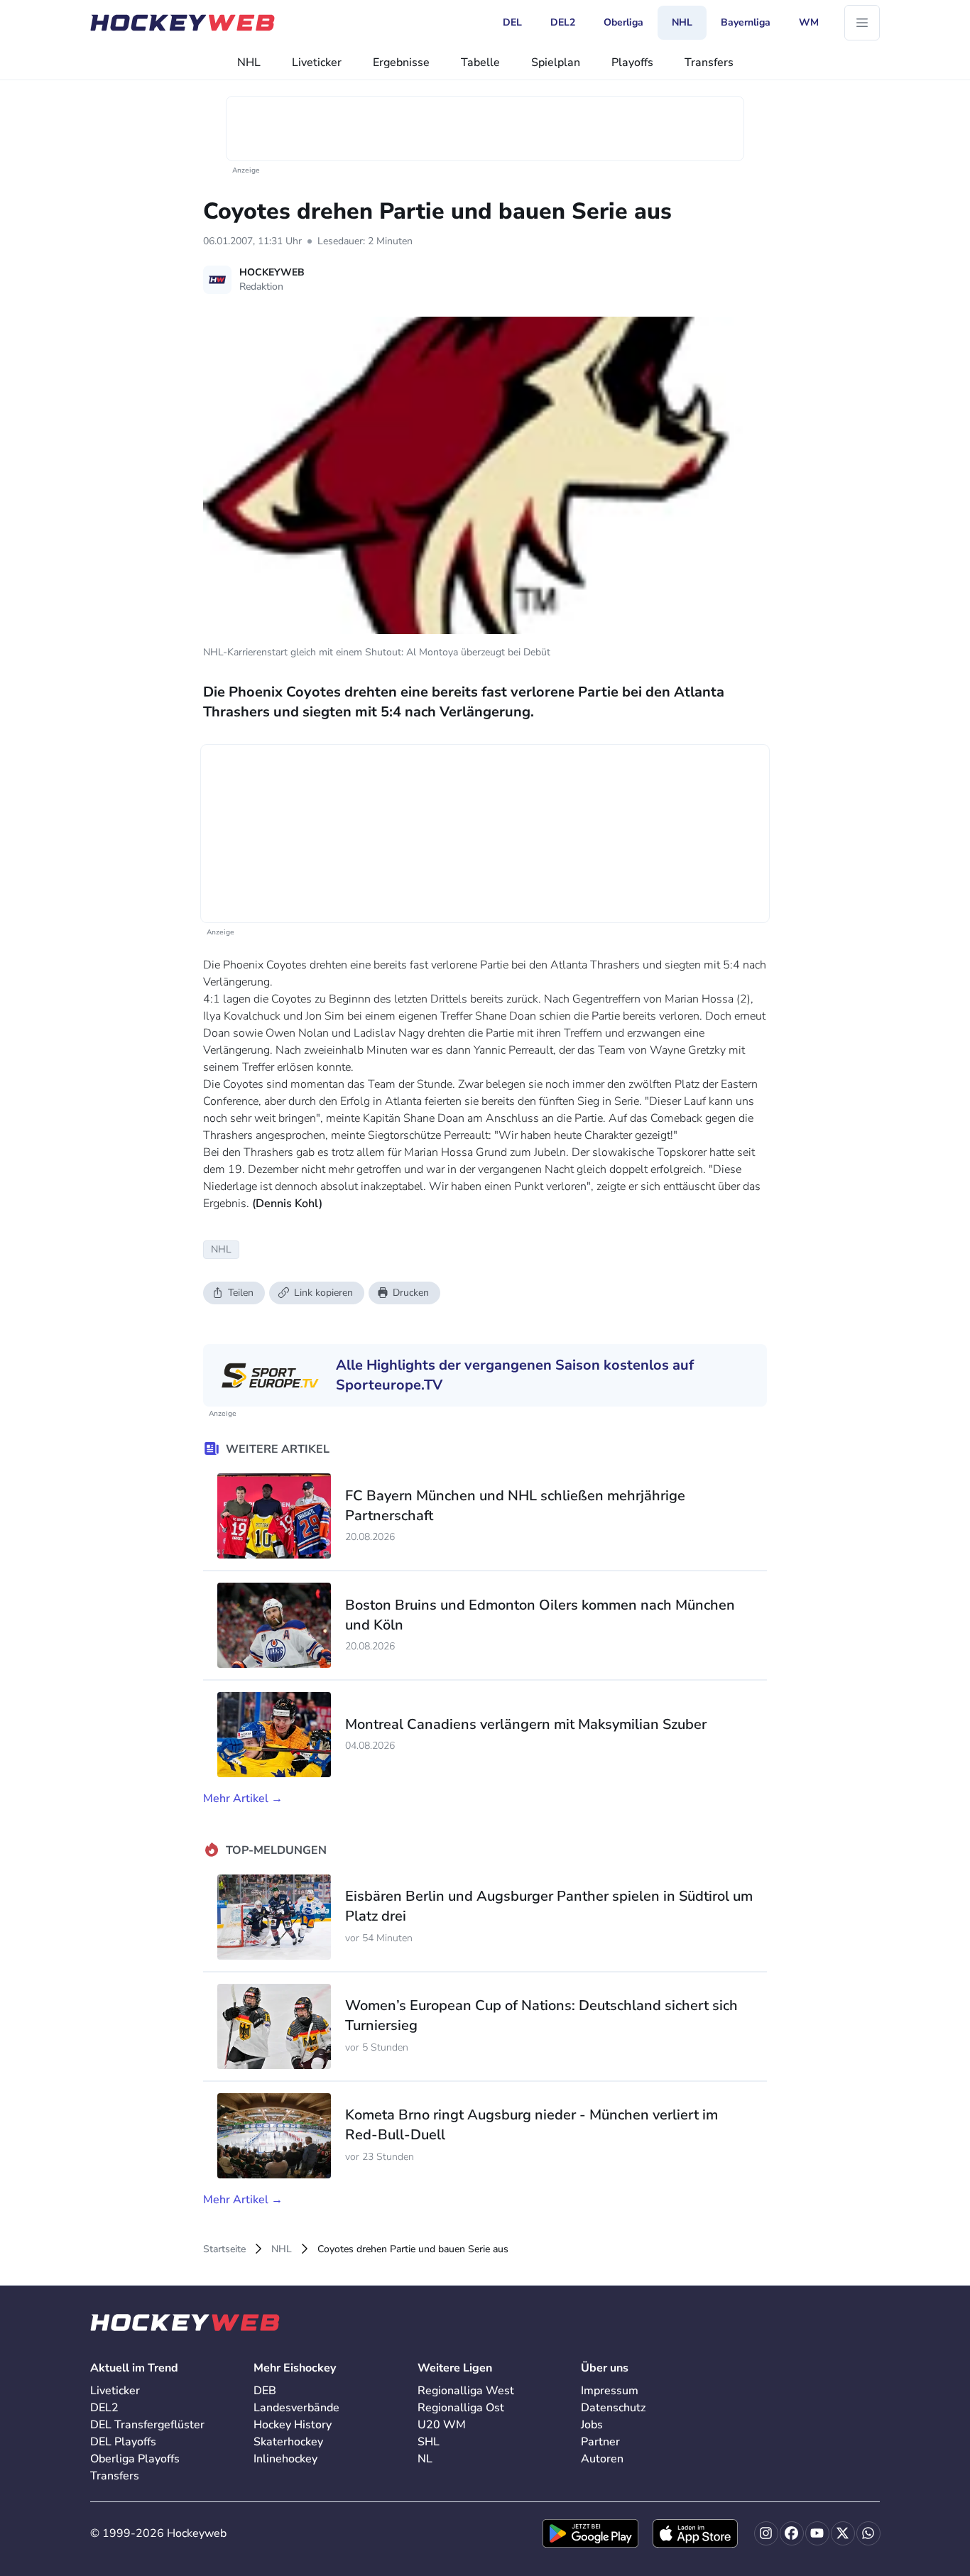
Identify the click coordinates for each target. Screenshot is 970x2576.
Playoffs (632, 62)
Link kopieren (323, 1293)
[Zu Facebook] (792, 2533)
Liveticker (317, 62)
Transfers (709, 62)
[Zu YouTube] (817, 2533)
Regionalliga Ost (461, 2408)
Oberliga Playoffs (135, 2459)
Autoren (602, 2459)
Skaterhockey (288, 2442)
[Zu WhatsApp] (868, 2533)
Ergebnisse (401, 62)
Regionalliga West (466, 2391)
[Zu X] (843, 2533)
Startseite (224, 2249)
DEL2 (104, 2408)
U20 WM (442, 2425)
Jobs (592, 2425)
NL (425, 2459)
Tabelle (480, 62)
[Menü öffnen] (862, 23)
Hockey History (293, 2425)
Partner (600, 2442)
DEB (265, 2391)
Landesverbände (296, 2408)
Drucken (411, 1293)
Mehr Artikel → (243, 1799)
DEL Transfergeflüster (147, 2425)
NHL (249, 62)
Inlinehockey (285, 2459)
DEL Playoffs (123, 2442)
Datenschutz (613, 2408)
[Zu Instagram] (766, 2533)
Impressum (610, 2391)
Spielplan (556, 62)
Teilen (241, 1293)
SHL (429, 2442)
